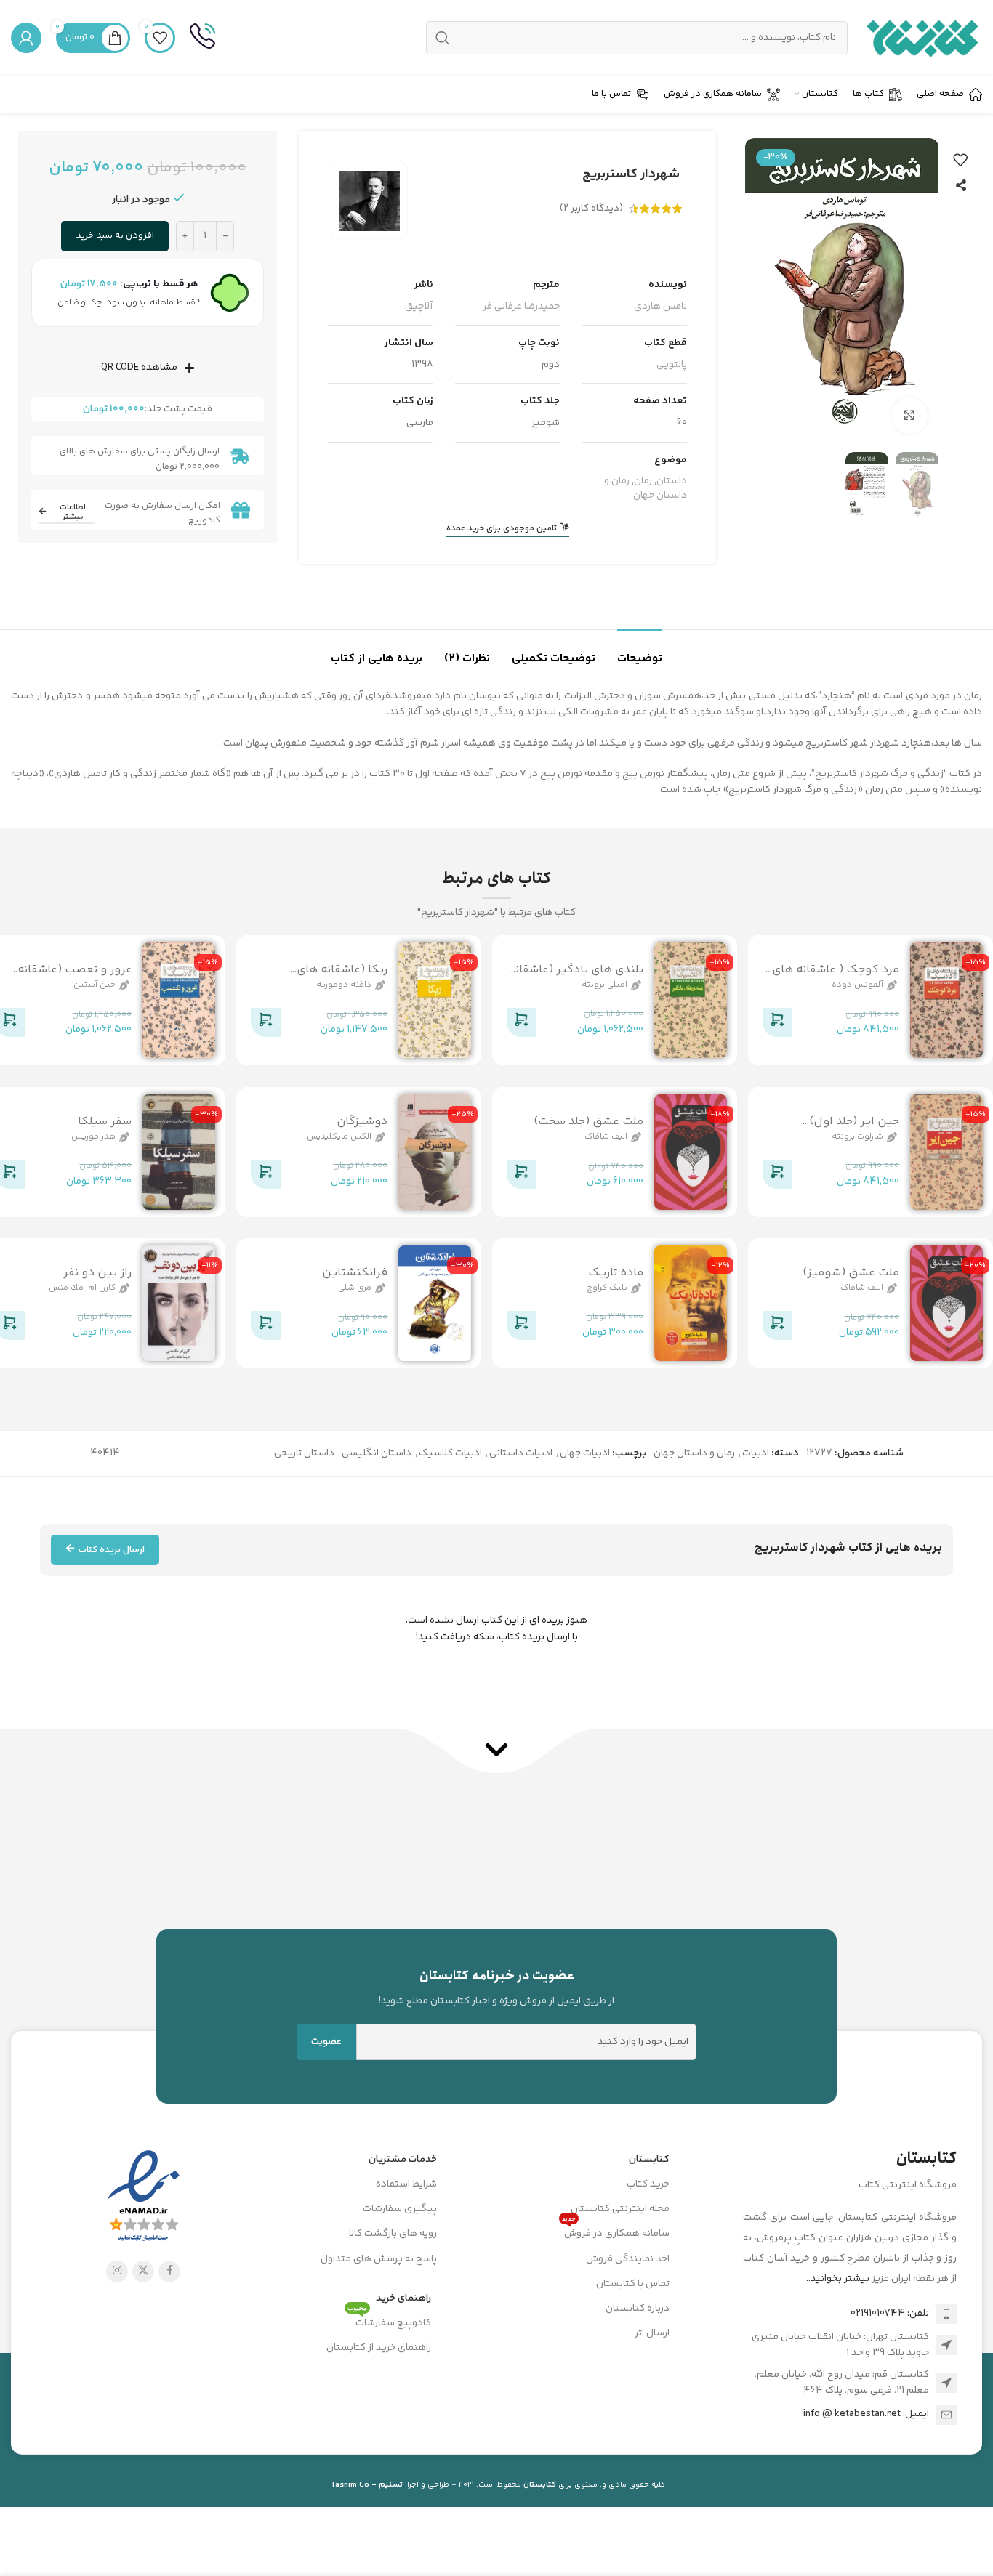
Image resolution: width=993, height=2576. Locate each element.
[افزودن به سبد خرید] (777, 1025)
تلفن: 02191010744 (890, 2314)
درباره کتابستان (638, 2309)
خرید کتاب (648, 2184)
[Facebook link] (169, 2272)
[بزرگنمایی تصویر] (909, 416)
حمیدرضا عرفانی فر (521, 307)
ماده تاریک (616, 1273)
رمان (643, 481)
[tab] (640, 651)
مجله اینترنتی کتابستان (620, 2209)
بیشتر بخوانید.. (838, 2279)
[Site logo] (922, 38)
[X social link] (143, 2272)
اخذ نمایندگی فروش (628, 2259)
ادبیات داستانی (521, 1453)
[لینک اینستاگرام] (117, 2272)
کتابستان (649, 2160)
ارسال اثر (652, 2333)
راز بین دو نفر (97, 1273)
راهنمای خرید (403, 2298)
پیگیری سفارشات (400, 2209)
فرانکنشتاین (355, 1273)
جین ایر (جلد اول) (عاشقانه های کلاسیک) (841, 1130)
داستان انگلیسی (377, 1453)
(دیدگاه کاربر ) (591, 209)
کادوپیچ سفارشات (389, 2321)
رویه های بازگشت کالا (393, 2234)
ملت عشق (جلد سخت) (588, 1122)
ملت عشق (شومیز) (851, 1273)
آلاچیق (419, 307)
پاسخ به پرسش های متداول (379, 2259)
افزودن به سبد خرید (115, 235)
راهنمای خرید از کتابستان (379, 2348)
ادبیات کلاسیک (450, 1453)
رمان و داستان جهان (646, 488)
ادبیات (756, 1453)
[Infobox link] (202, 38)
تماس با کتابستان (633, 2284)
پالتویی (672, 365)
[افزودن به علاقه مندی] (960, 160)
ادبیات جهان (585, 1453)
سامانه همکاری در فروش (616, 2232)
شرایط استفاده (406, 2184)
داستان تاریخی (304, 1453)
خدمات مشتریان (403, 2160)
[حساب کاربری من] (26, 38)
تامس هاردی (660, 307)
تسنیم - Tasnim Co (367, 2485)
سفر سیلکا (105, 1122)
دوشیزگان (362, 1122)
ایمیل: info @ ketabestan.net (866, 2414)
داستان (672, 481)
